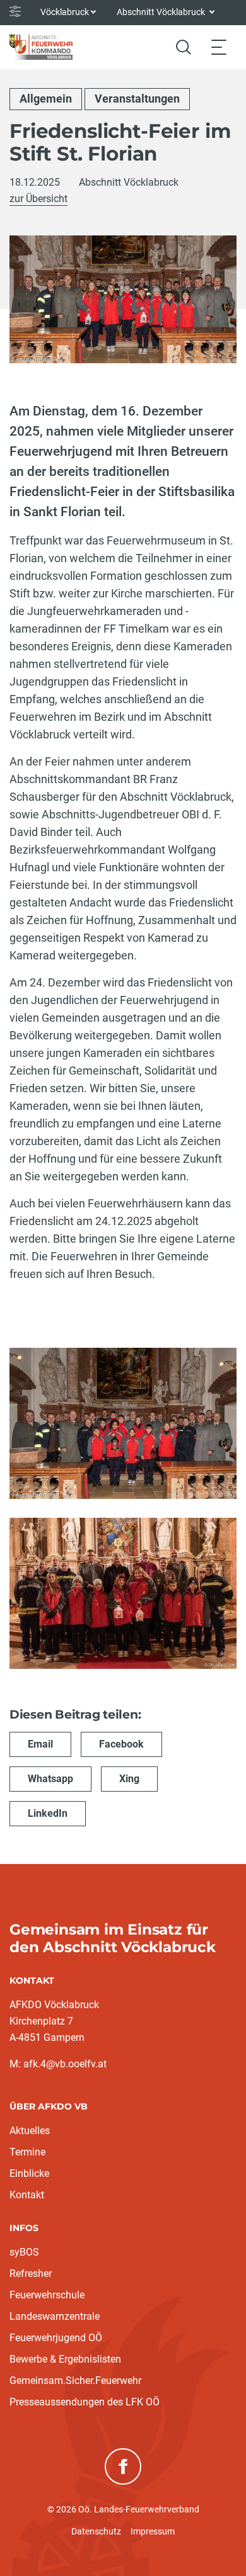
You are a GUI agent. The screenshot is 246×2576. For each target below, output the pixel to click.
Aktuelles (30, 2131)
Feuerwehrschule (47, 2295)
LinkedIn (48, 1813)
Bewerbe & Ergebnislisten (65, 2359)
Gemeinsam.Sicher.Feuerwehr (75, 2381)
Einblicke (29, 2173)
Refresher (31, 2274)
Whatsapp (50, 1779)
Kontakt (27, 2195)
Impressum (153, 2531)
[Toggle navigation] (219, 47)
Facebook (121, 1744)
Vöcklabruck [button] (65, 12)
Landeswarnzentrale (55, 2316)
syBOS (24, 2252)
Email (40, 1744)
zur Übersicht (38, 199)
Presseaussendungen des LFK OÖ (85, 2402)
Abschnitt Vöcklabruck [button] (162, 12)
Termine (27, 2152)
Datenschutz (96, 2531)
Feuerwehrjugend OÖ (56, 2338)
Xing (129, 1779)
